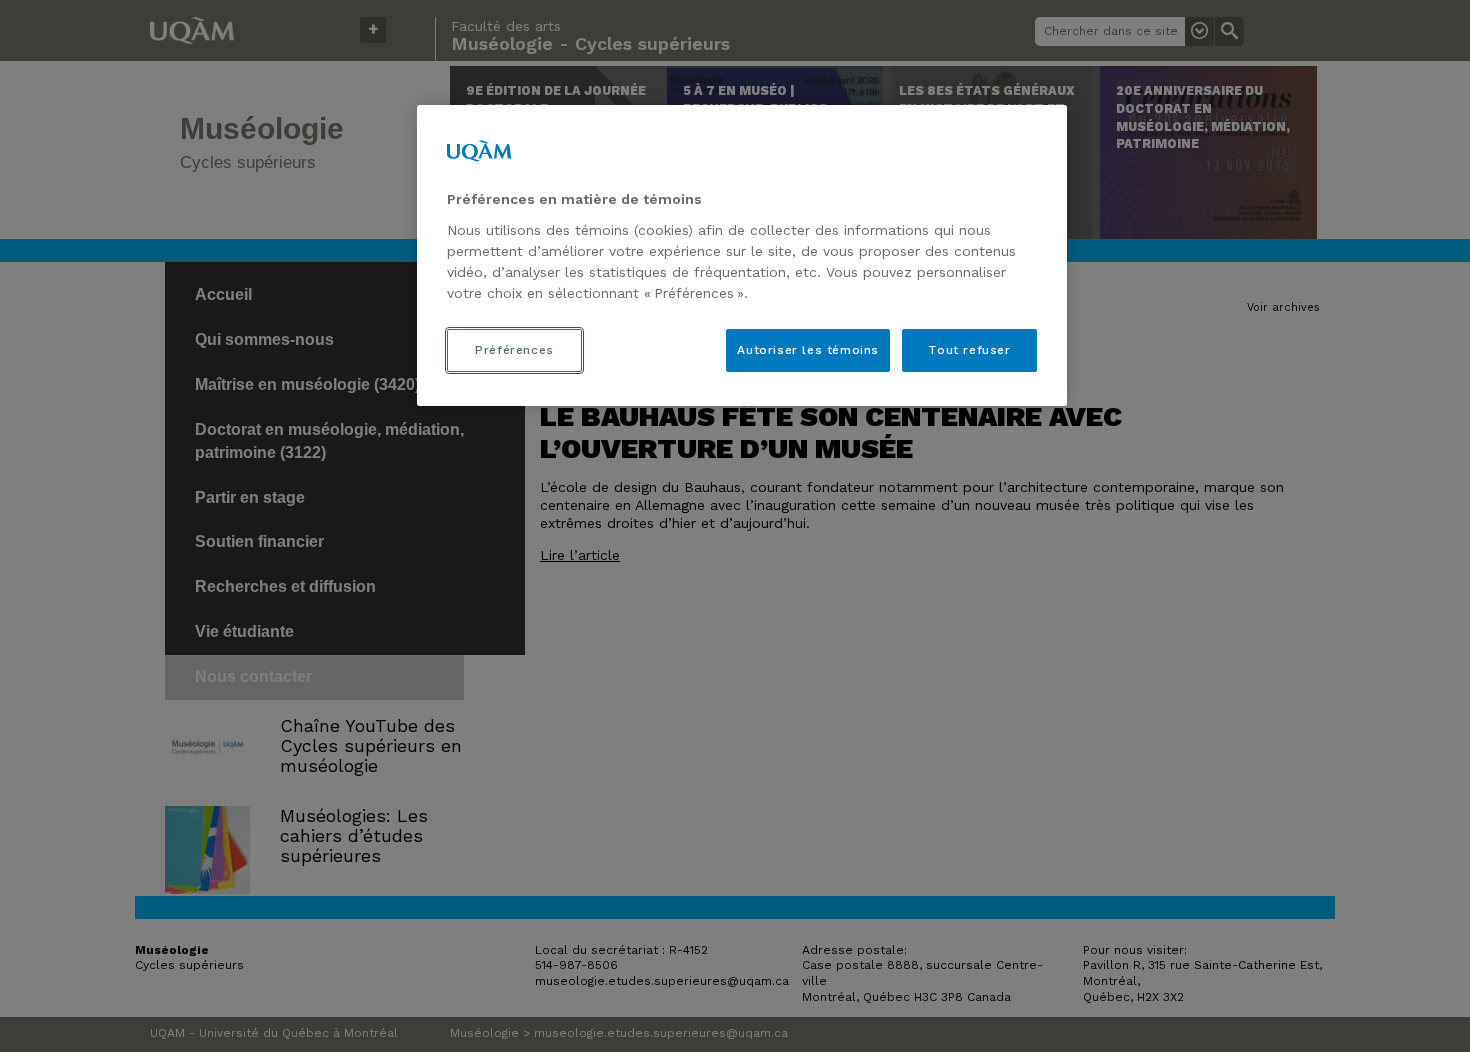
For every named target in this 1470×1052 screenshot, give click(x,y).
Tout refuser (969, 350)
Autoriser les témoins (808, 350)
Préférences (514, 350)
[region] (742, 255)
